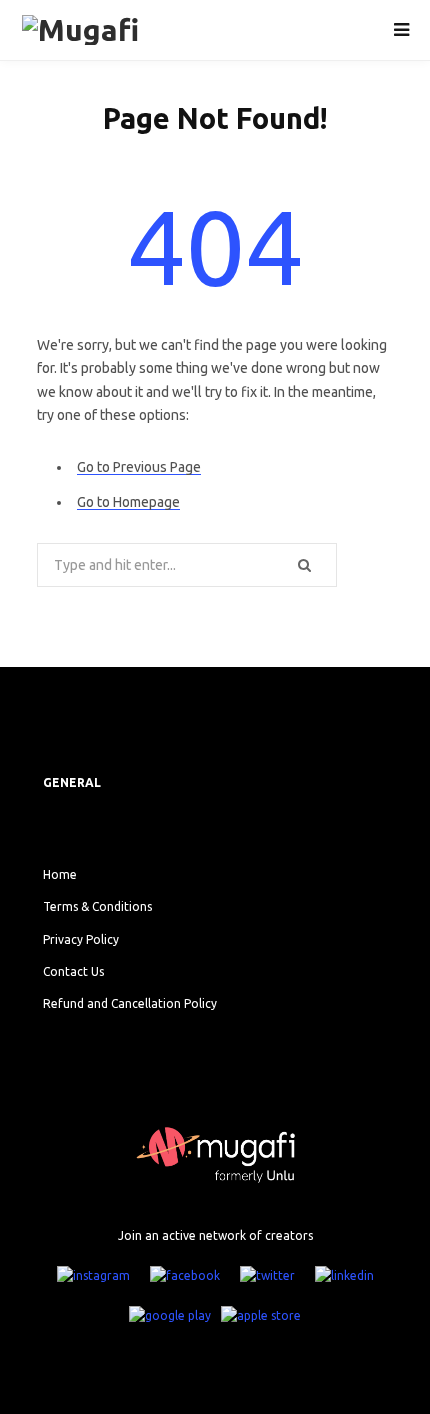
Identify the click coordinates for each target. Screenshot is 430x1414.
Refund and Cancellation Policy (130, 1003)
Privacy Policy (81, 939)
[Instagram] (93, 1275)
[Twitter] (267, 1275)
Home (60, 874)
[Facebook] (185, 1275)
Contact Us (73, 971)
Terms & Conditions (97, 906)
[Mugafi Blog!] (108, 30)
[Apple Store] (261, 1315)
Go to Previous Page (139, 467)
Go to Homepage (128, 502)
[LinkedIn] (344, 1275)
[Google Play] (170, 1315)
